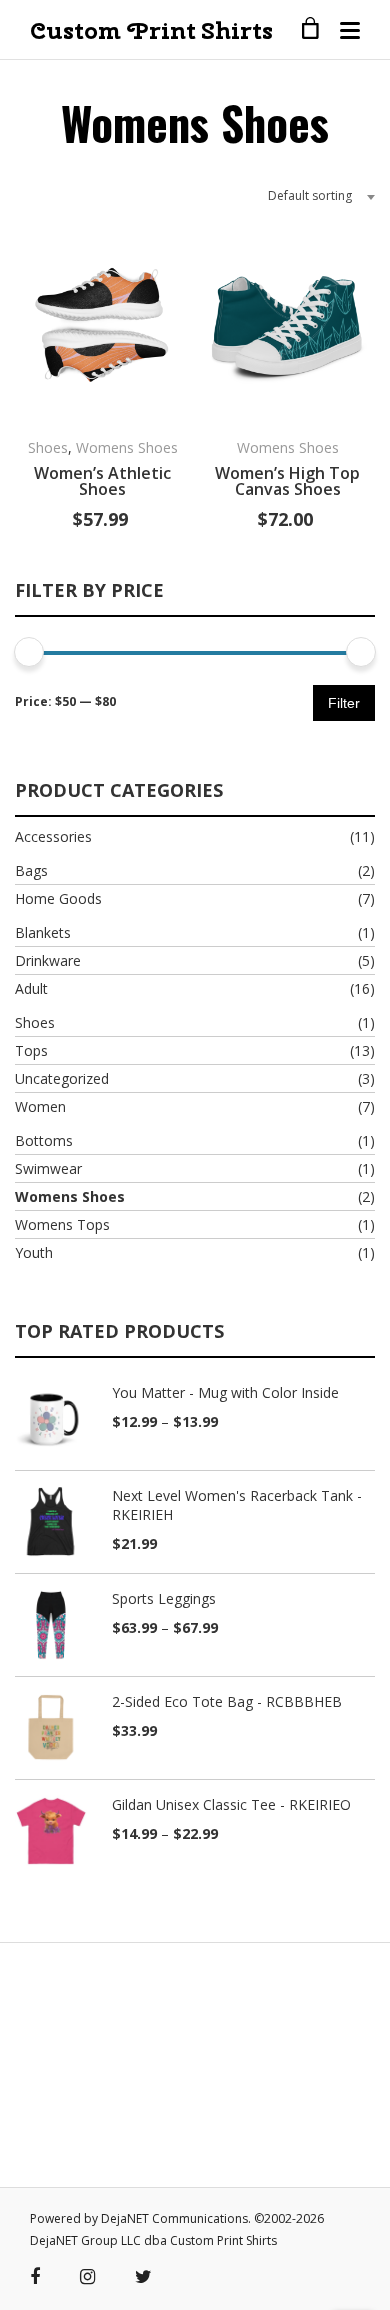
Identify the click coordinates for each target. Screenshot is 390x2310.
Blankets (43, 932)
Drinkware (48, 960)
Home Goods (58, 898)
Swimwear (48, 1168)
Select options (172, 395)
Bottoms (44, 1140)
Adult (31, 988)
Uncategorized (62, 1078)
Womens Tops (62, 1224)
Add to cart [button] (357, 395)
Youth (34, 1252)
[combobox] (314, 196)
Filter (344, 703)
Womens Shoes (127, 447)
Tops (31, 1050)
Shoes (48, 447)
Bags (31, 870)
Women (40, 1106)
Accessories (53, 836)
